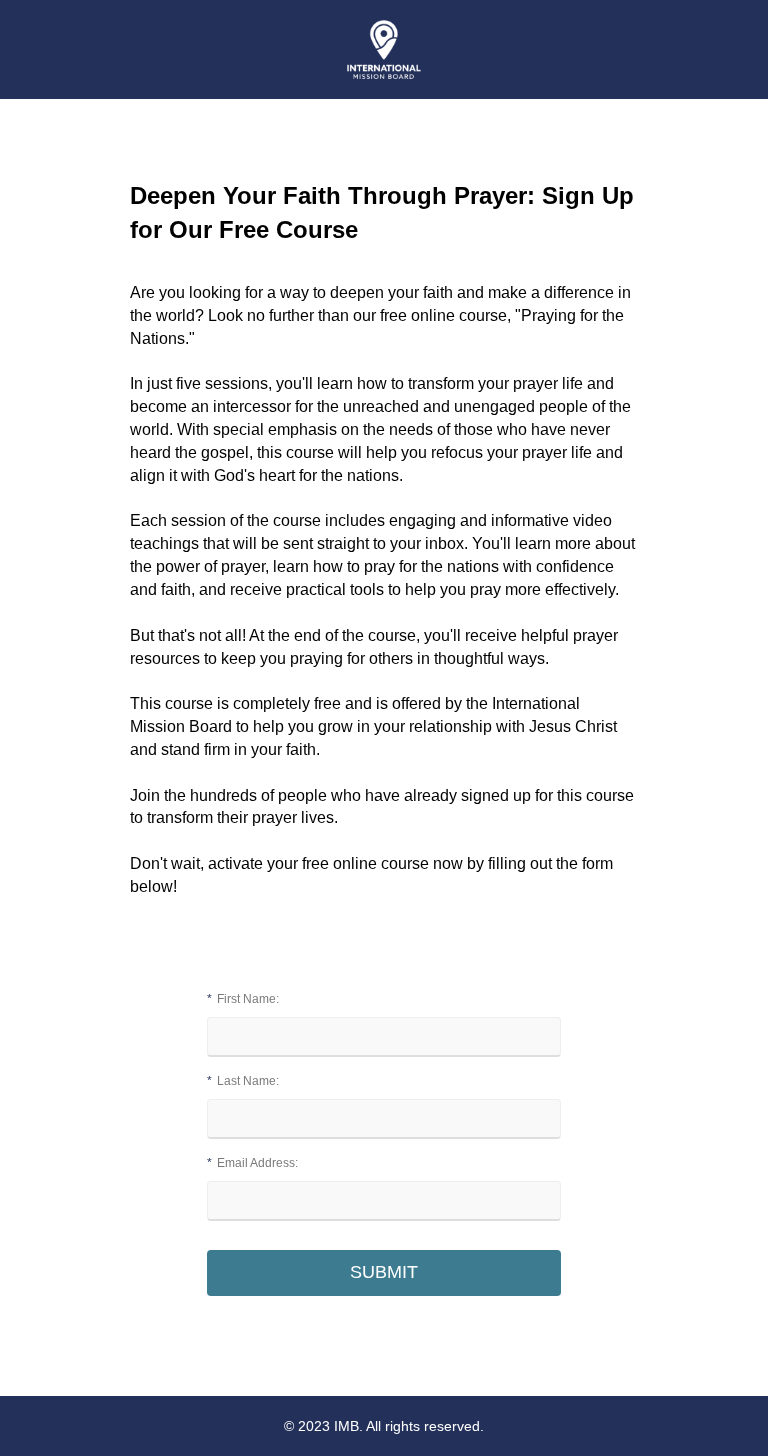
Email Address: (252, 1163)
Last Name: (243, 1081)
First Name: (243, 999)
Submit (384, 1272)
